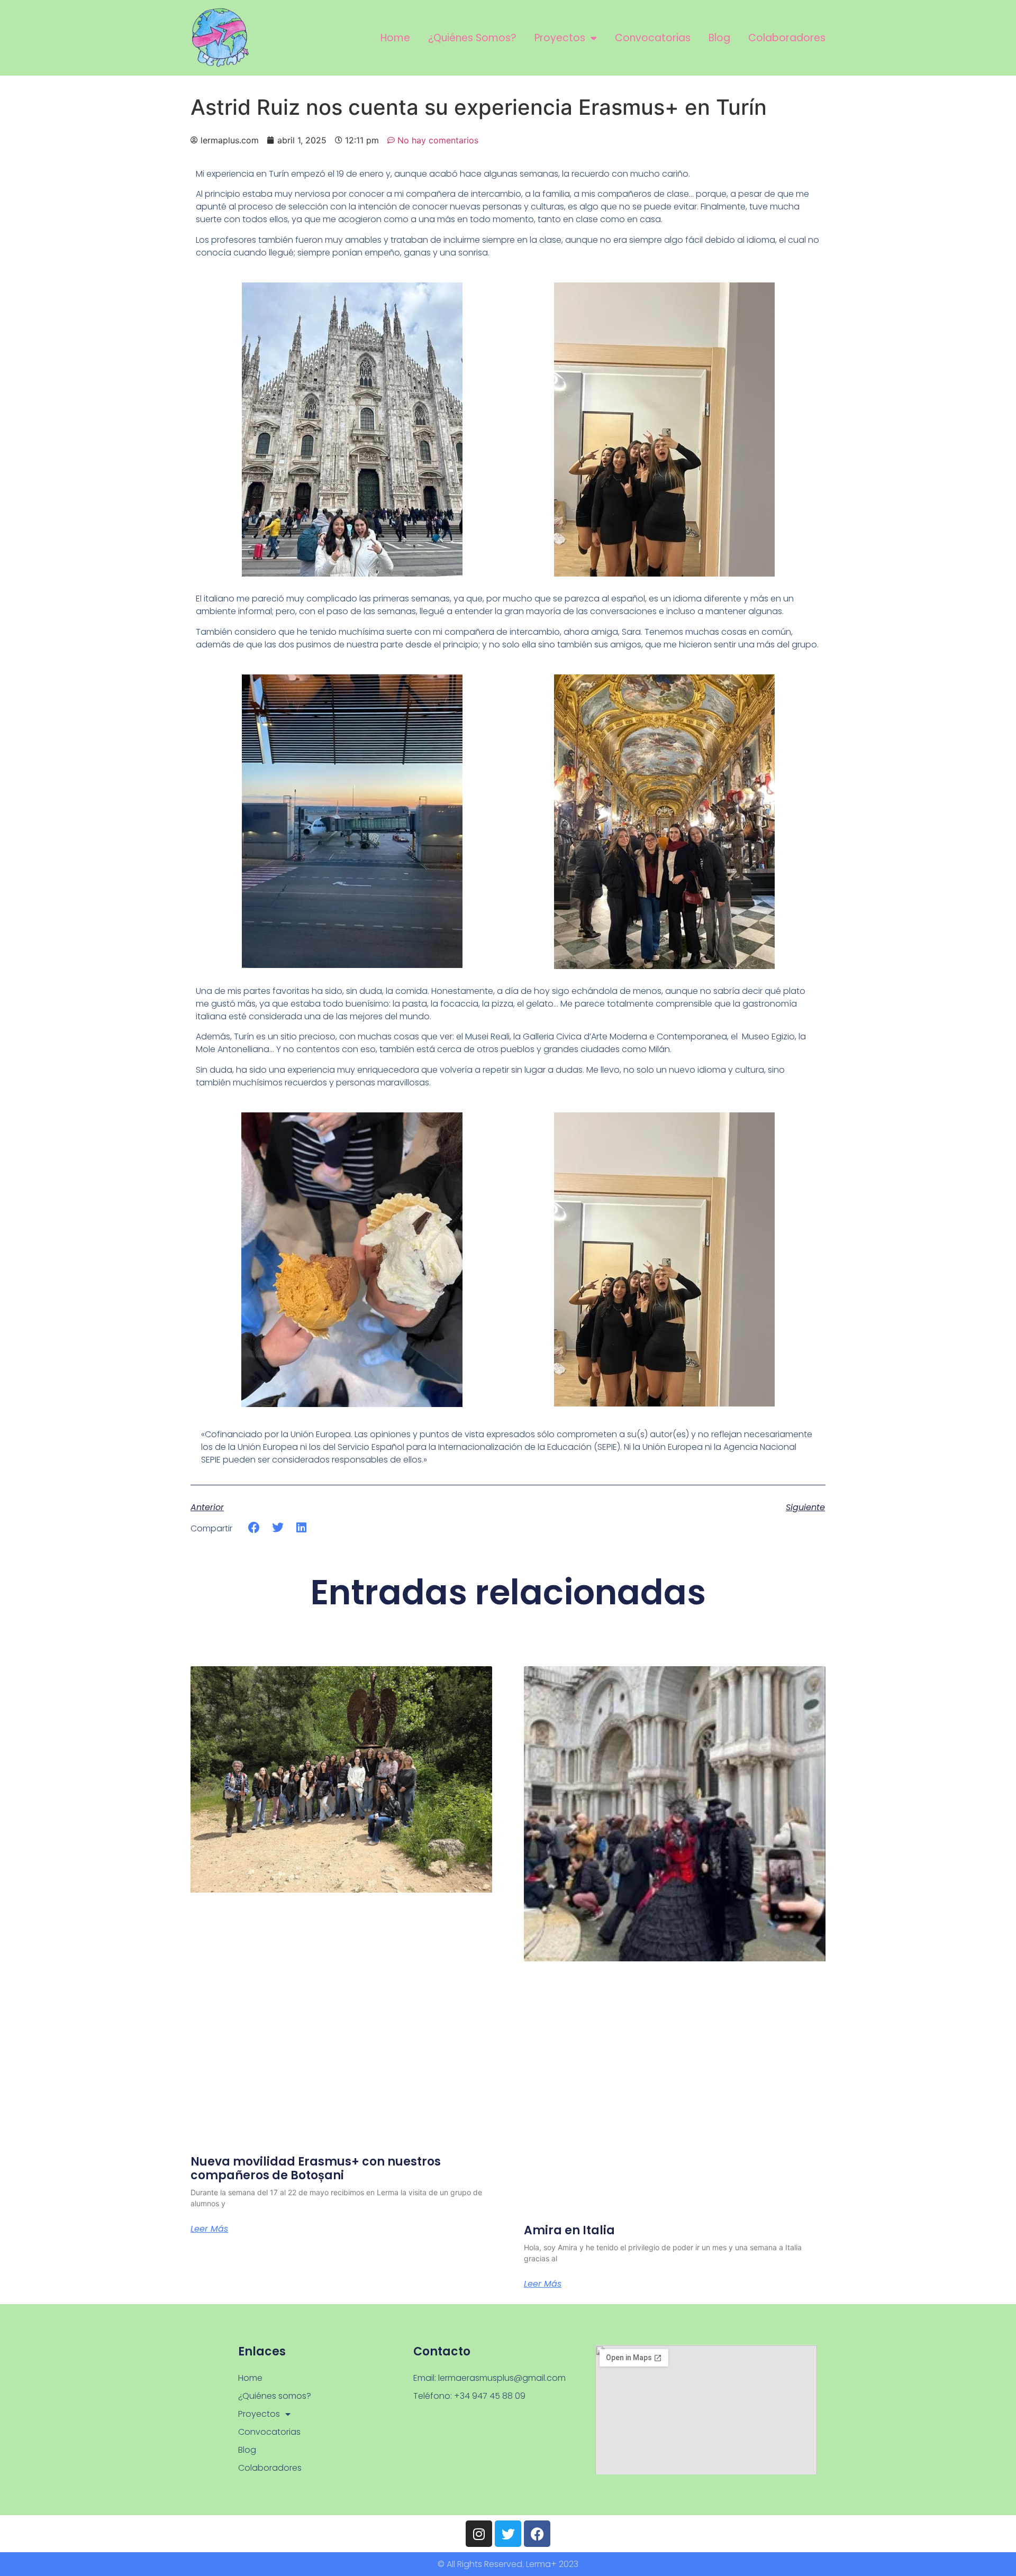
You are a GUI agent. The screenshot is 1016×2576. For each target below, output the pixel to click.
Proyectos (560, 38)
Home (395, 38)
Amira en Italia (569, 2230)
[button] (254, 1528)
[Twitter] (508, 2534)
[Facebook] (537, 2534)
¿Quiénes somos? (472, 38)
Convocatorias (653, 38)
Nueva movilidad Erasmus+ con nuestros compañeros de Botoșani (316, 2168)
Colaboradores (787, 38)
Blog (719, 38)
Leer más (209, 2229)
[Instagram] (479, 2534)
